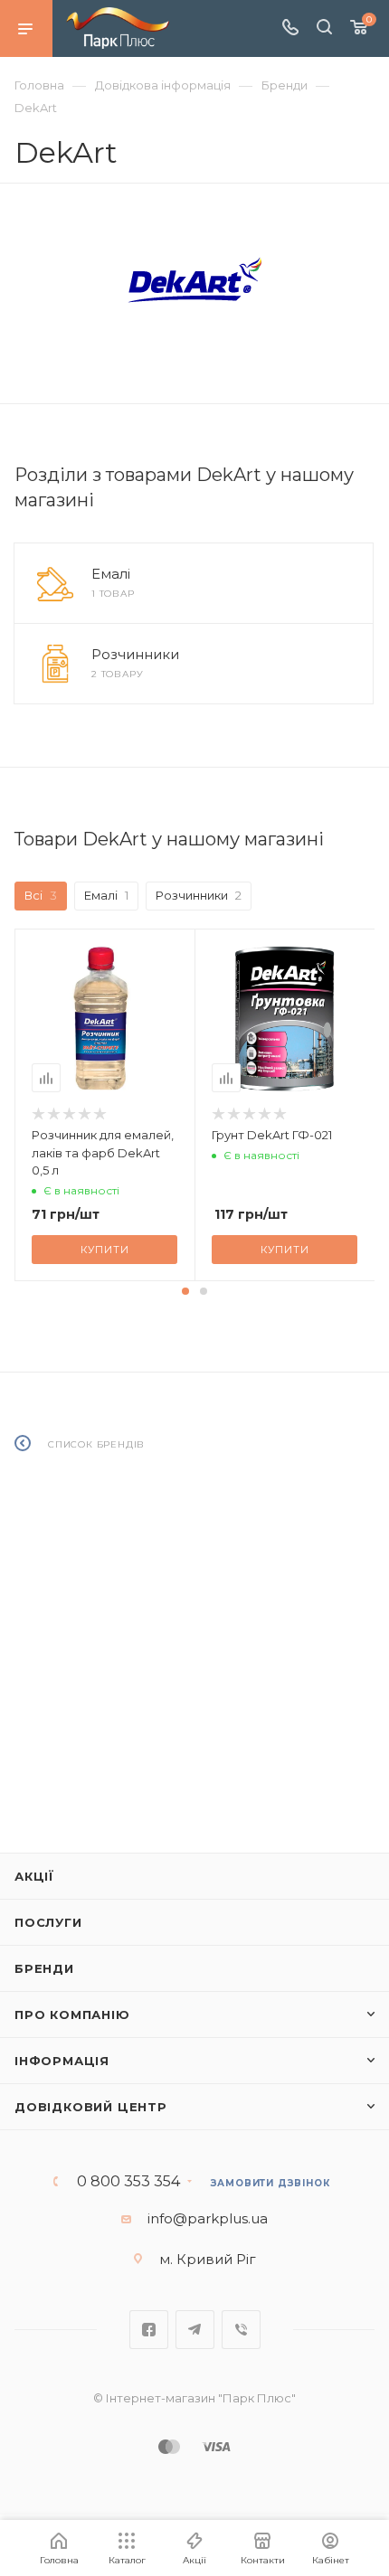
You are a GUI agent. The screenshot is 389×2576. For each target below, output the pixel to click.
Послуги (48, 1922)
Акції (34, 1876)
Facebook (149, 2330)
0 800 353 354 (128, 2182)
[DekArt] (194, 280)
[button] (185, 1291)
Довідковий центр (91, 2107)
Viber (241, 2330)
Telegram (195, 2330)
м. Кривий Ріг (208, 2259)
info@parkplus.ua (208, 2218)
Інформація (62, 2061)
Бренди (44, 1968)
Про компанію (72, 2015)
